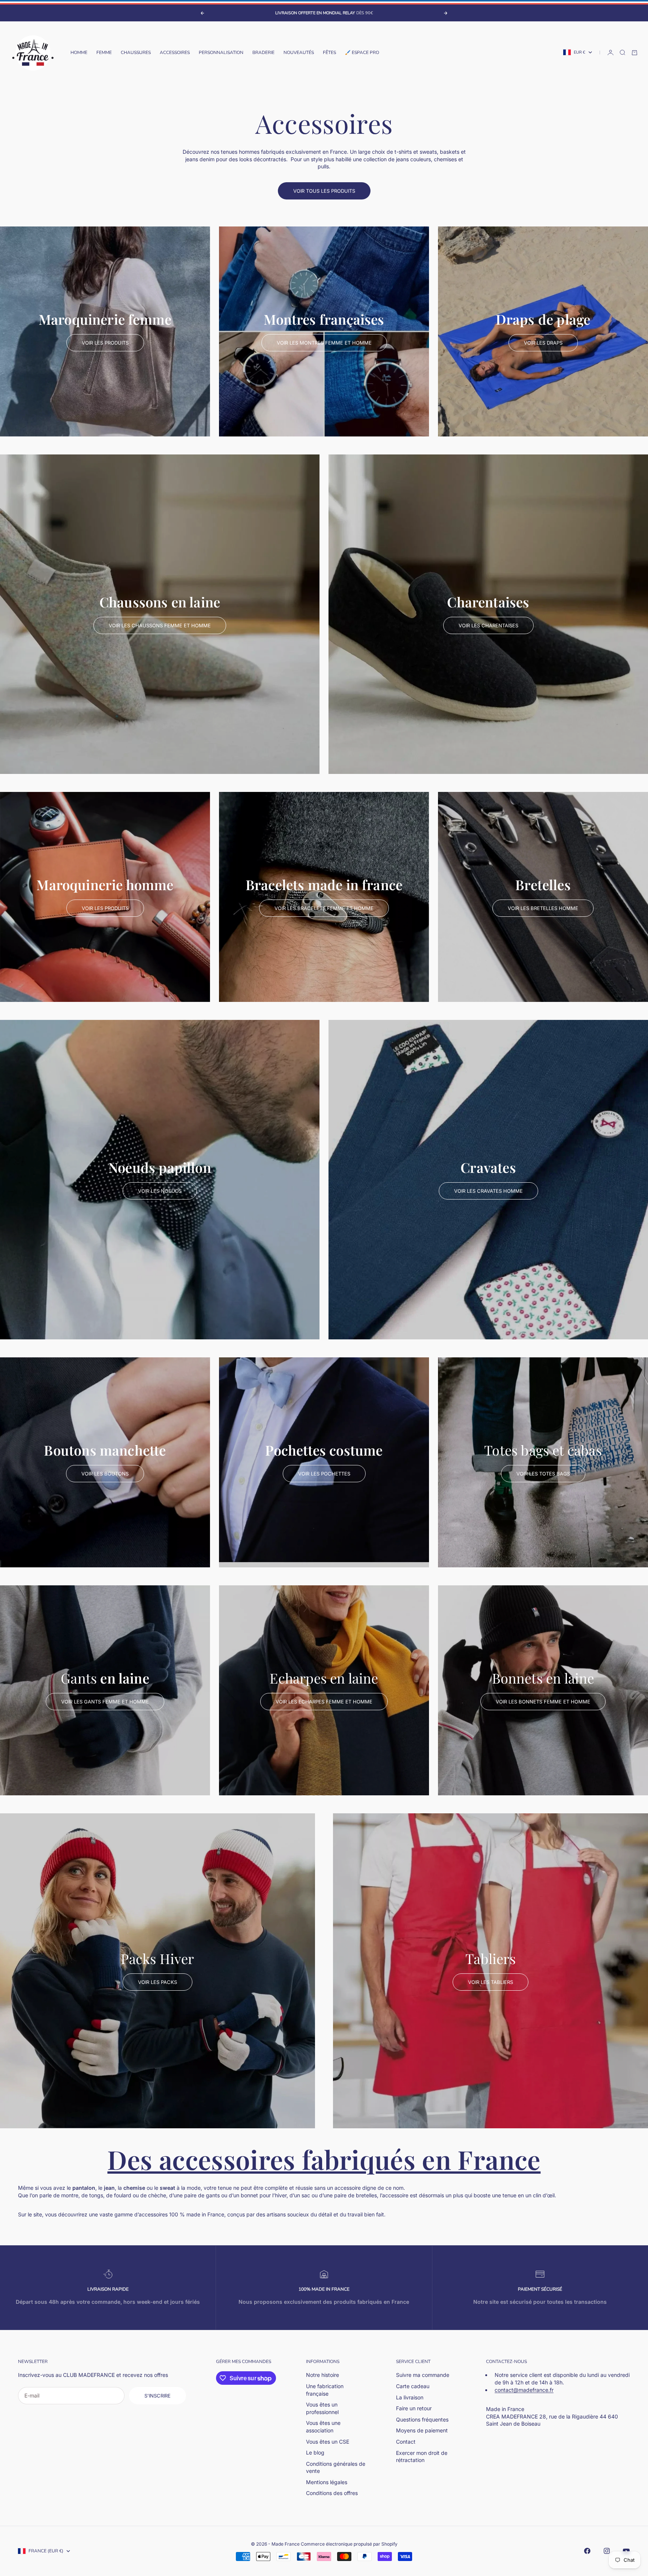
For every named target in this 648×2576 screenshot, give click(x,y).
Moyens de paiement (422, 2430)
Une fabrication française (325, 2390)
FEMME (104, 52)
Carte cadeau (413, 2386)
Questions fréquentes (422, 2419)
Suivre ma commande (423, 2375)
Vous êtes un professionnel (322, 2408)
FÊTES (329, 52)
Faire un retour (414, 2408)
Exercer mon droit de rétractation (422, 2457)
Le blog (315, 2452)
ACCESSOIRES (175, 52)
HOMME (79, 52)
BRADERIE (263, 52)
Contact (406, 2442)
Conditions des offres (332, 2493)
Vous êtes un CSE (328, 2442)
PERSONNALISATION (221, 52)
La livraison (410, 2397)
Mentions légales (327, 2482)
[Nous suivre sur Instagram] (607, 2551)
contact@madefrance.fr (524, 2390)
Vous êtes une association (323, 2427)
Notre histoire (322, 2375)
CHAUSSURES (136, 52)
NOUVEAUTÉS (299, 52)
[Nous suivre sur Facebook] (587, 2551)
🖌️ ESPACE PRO (362, 52)
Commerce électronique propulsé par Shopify (349, 2544)
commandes (256, 2362)
